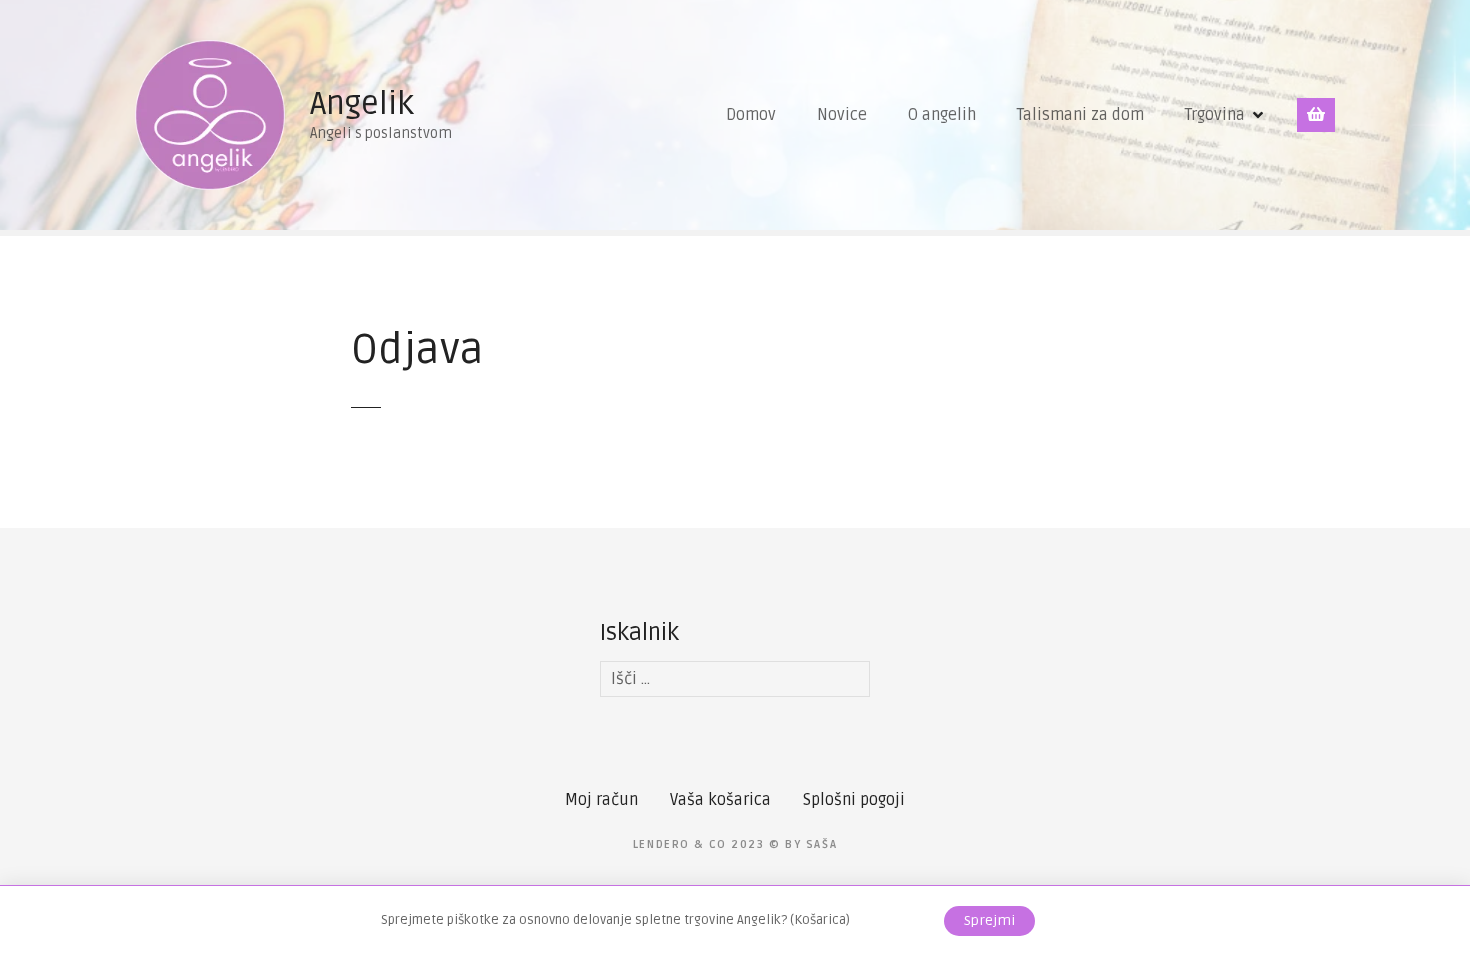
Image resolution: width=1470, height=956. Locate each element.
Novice (842, 115)
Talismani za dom (1080, 115)
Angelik (362, 103)
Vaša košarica (720, 800)
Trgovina (1215, 115)
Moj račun (601, 800)
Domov (751, 115)
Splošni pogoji (854, 800)
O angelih (942, 115)
